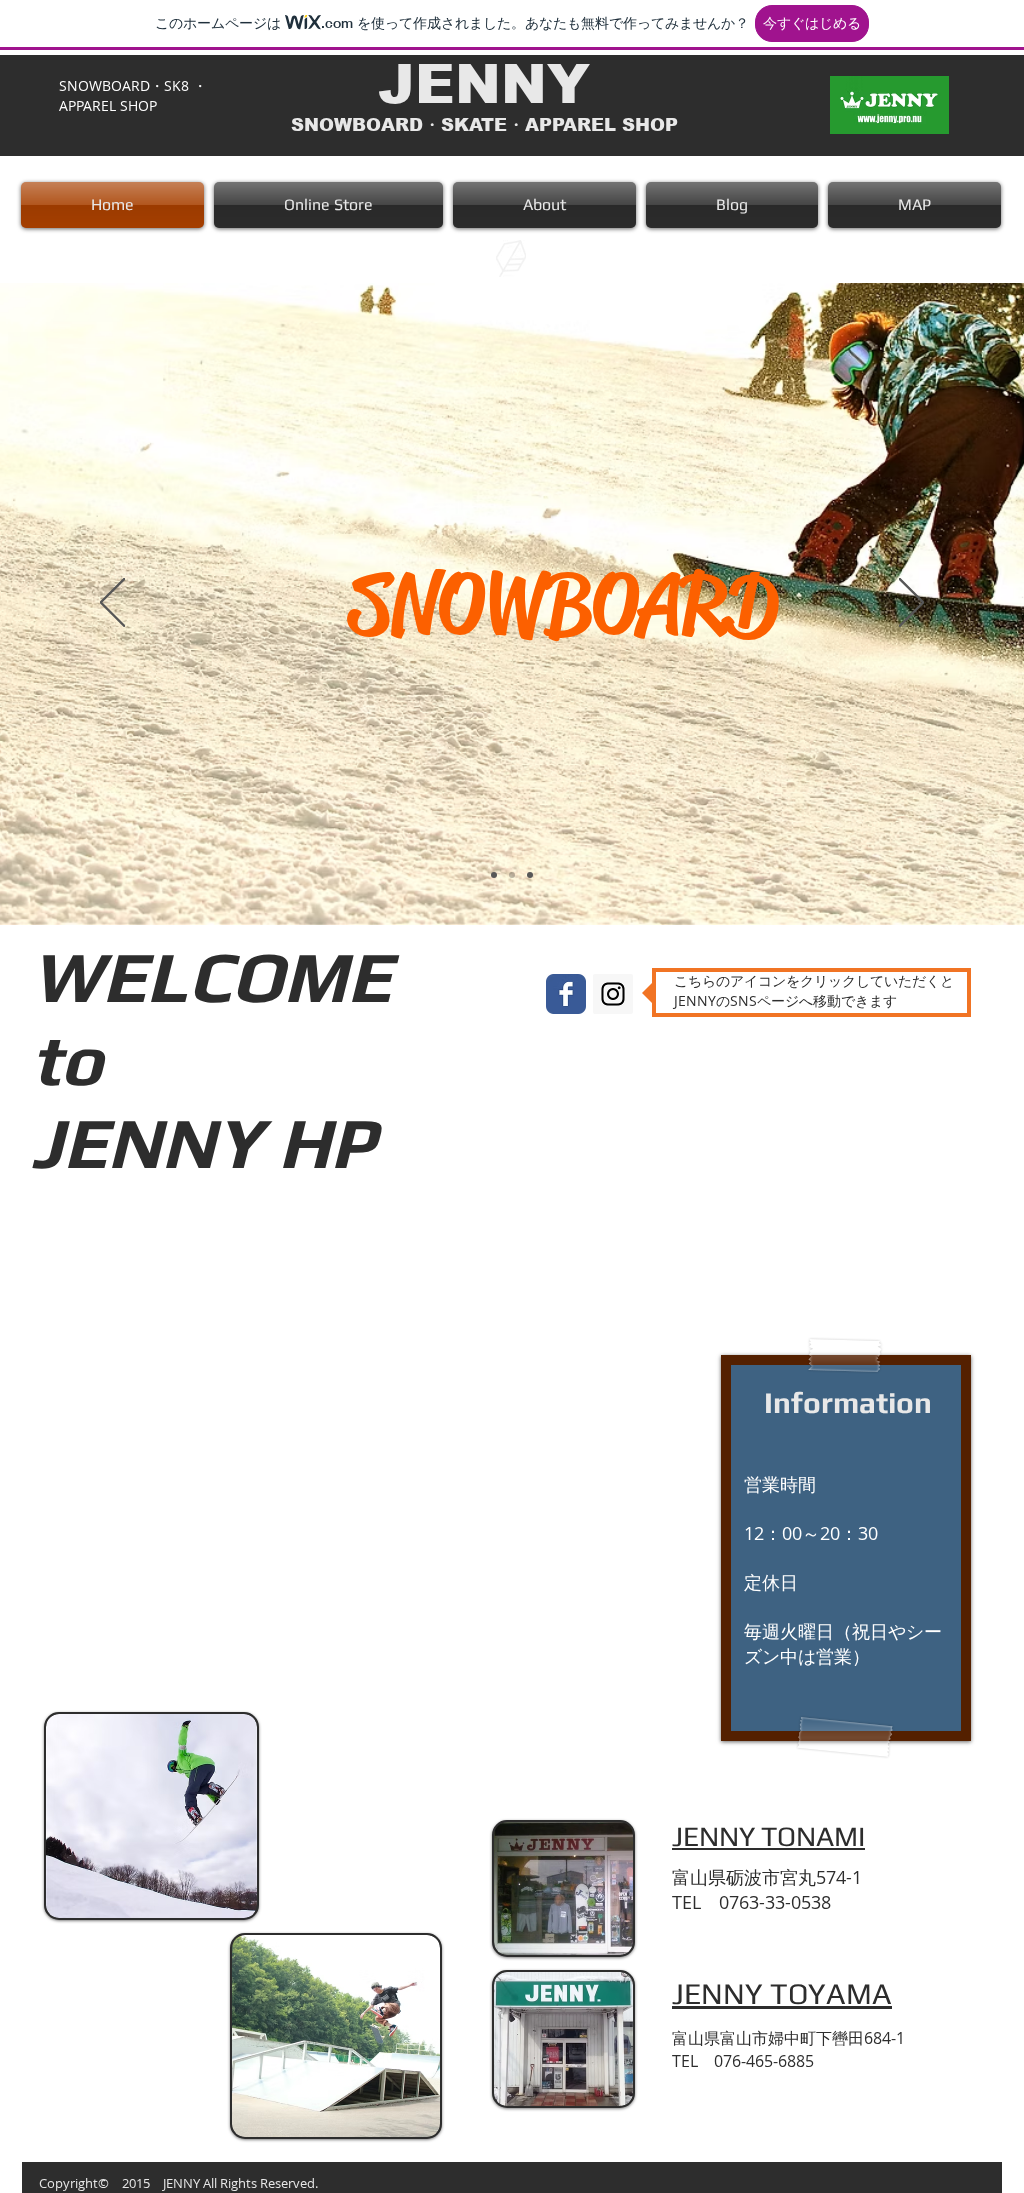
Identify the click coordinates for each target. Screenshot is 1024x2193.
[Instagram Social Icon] (613, 994)
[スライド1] (494, 875)
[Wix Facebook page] (566, 994)
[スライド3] (530, 875)
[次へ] (911, 604)
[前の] (112, 604)
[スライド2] (512, 875)
